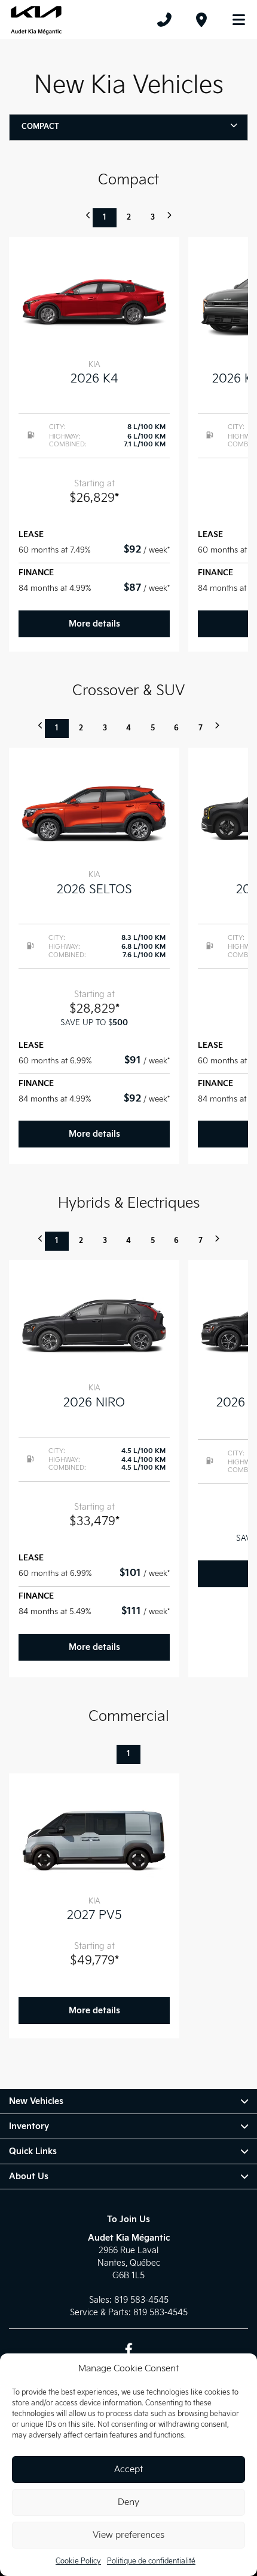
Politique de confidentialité (151, 2561)
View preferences (128, 2535)
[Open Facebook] (129, 2349)
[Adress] (201, 20)
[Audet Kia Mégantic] (36, 20)
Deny (128, 2502)
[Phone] (164, 20)
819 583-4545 (141, 2300)
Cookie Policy (78, 2561)
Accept (128, 2469)
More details (94, 624)
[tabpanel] (94, 444)
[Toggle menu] (234, 20)
